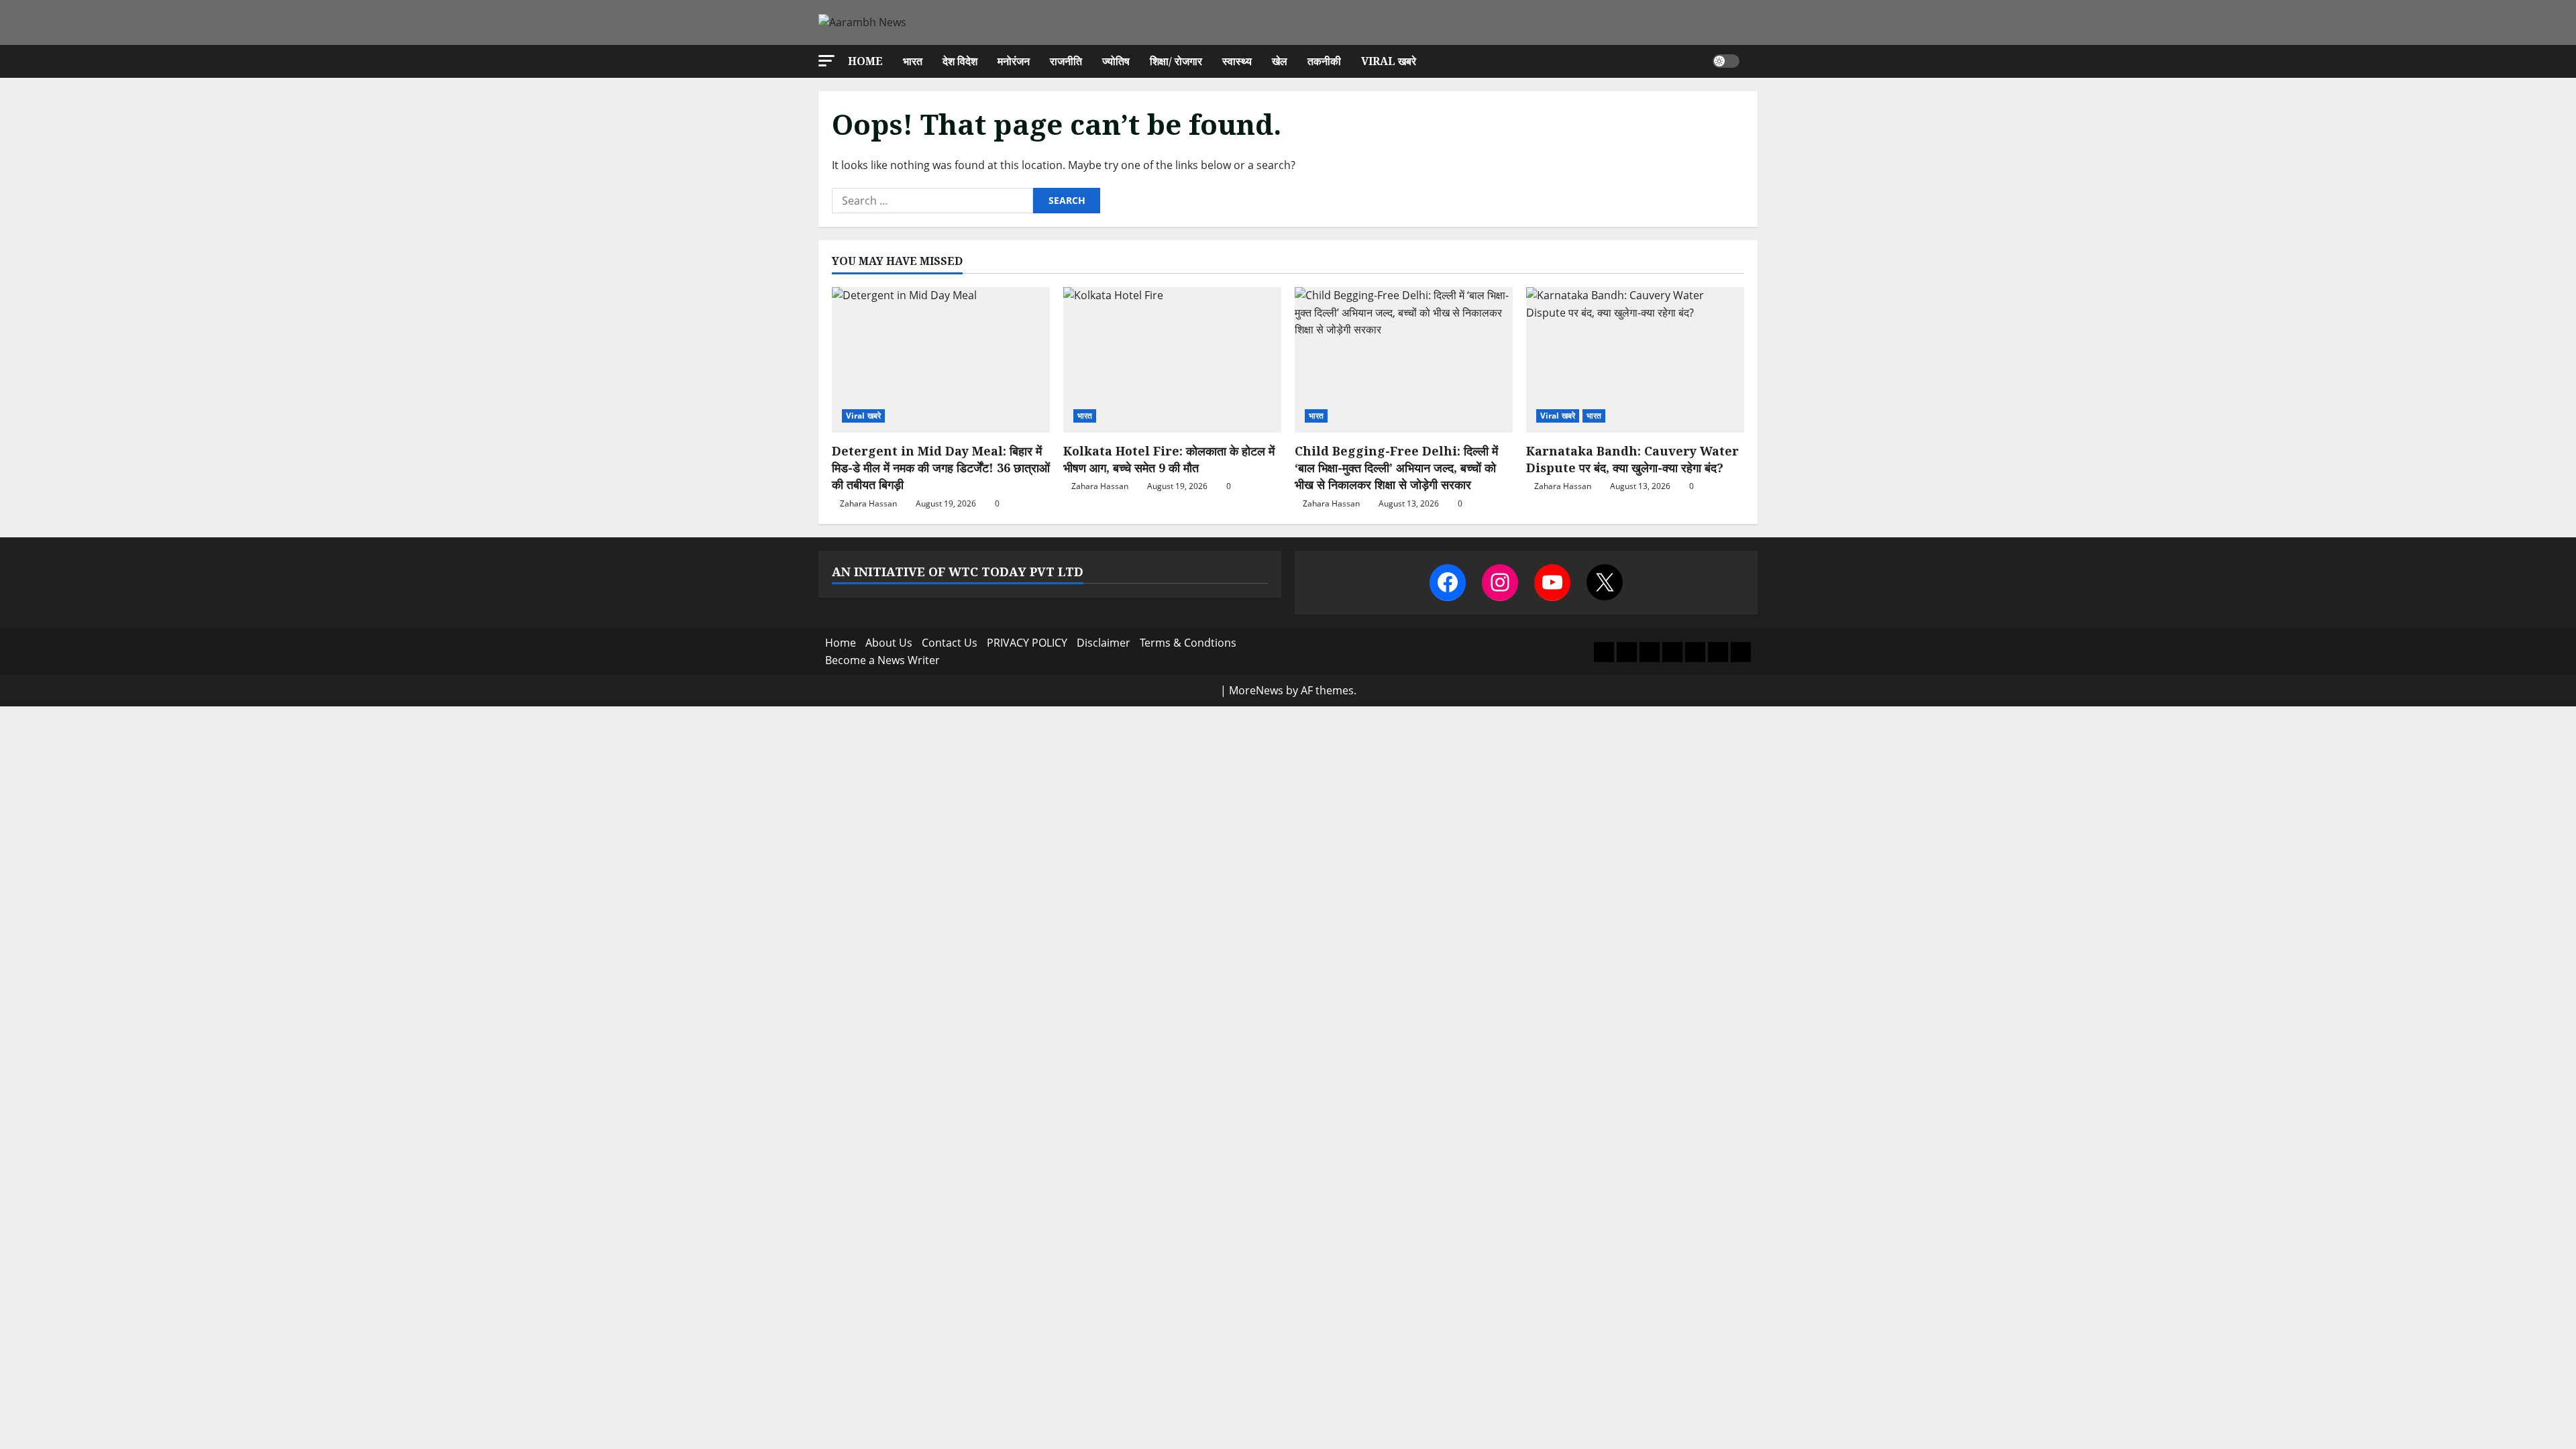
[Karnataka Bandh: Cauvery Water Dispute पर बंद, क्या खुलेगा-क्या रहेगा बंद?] (1635, 360)
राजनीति (1066, 61)
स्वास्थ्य (1237, 61)
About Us (889, 643)
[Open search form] (1754, 61)
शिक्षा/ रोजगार (1176, 61)
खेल (1280, 61)
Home (865, 61)
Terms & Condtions (1188, 643)
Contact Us (950, 643)
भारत (913, 61)
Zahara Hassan (868, 503)
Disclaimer (1104, 643)
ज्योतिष (1116, 61)
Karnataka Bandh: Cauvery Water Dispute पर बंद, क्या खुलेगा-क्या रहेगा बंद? (1632, 459)
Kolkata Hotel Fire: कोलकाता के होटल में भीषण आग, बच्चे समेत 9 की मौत (1169, 459)
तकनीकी (1324, 61)
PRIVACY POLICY (1027, 643)
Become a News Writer (882, 660)
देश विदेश (960, 61)
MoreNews (1256, 690)
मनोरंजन (1014, 61)
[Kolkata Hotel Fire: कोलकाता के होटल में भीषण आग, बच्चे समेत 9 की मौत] (1172, 360)
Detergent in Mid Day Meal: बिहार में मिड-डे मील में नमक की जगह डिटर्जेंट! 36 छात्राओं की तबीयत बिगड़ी (941, 468)
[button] (826, 61)
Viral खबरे (1389, 61)
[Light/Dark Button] (1726, 61)
